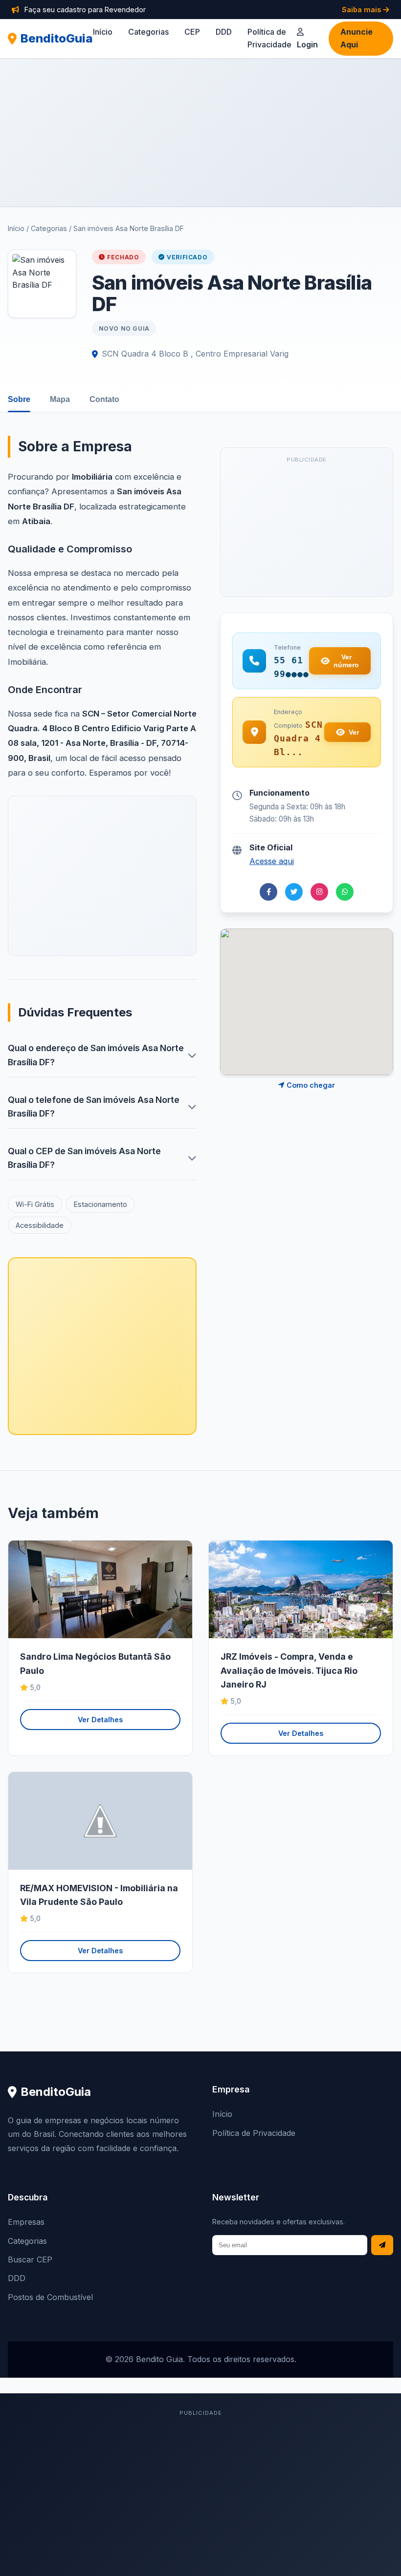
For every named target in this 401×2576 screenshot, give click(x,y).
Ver (354, 732)
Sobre (19, 399)
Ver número (346, 661)
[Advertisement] (200, 132)
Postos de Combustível (50, 2297)
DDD (224, 32)
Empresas (26, 2222)
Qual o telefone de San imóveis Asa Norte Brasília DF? (94, 1107)
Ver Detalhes (100, 1720)
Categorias (148, 32)
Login (307, 44)
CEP (192, 32)
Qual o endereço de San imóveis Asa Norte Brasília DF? (96, 1055)
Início (103, 32)
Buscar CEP (30, 2259)
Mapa (60, 399)
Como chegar (310, 1085)
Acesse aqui (272, 861)
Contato (104, 399)
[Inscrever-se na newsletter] (382, 2245)
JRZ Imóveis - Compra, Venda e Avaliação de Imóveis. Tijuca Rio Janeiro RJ (289, 1670)
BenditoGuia (57, 38)
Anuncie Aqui (356, 38)
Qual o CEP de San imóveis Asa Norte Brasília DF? (84, 1158)
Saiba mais (362, 10)
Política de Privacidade (254, 2133)
